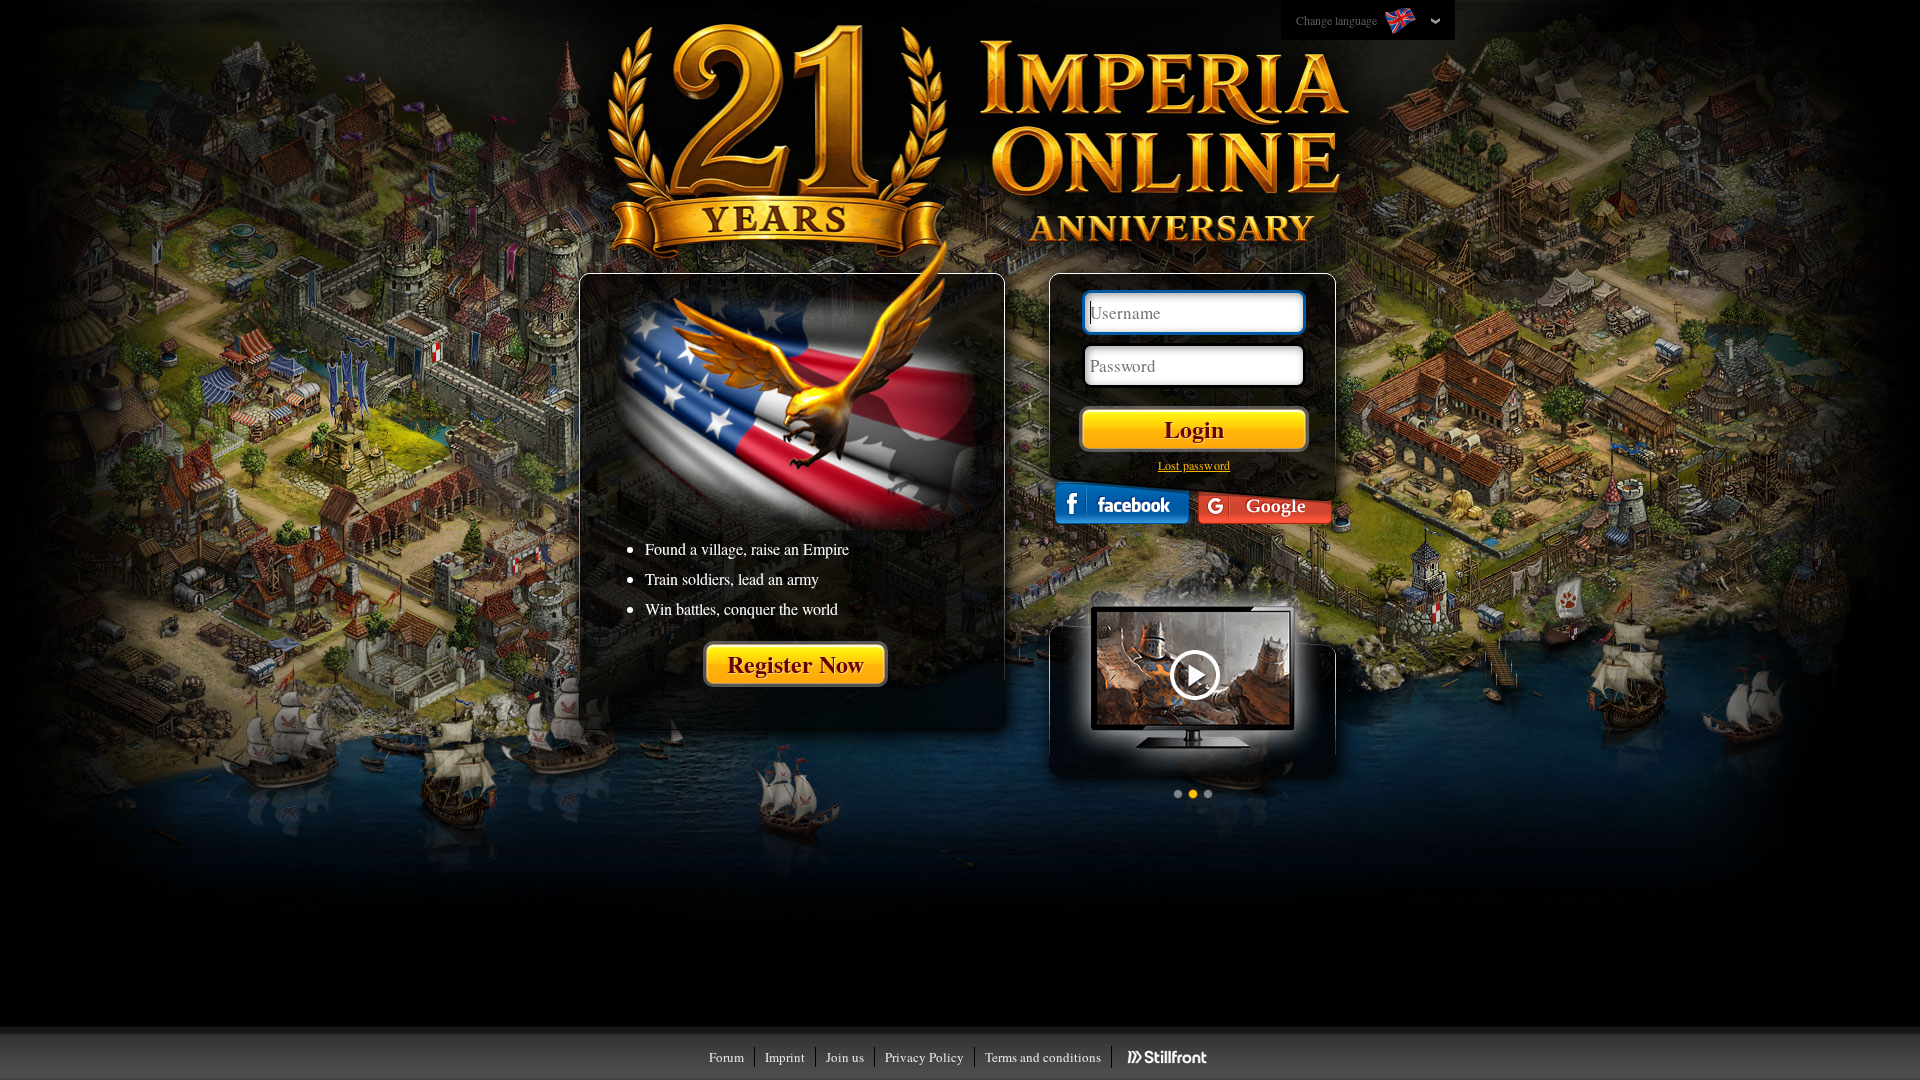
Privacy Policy (924, 1057)
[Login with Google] (1265, 502)
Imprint (785, 1057)
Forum (726, 1057)
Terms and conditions (1043, 1057)
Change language (1338, 20)
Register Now (795, 663)
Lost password (1194, 465)
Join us (845, 1057)
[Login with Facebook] (1122, 502)
